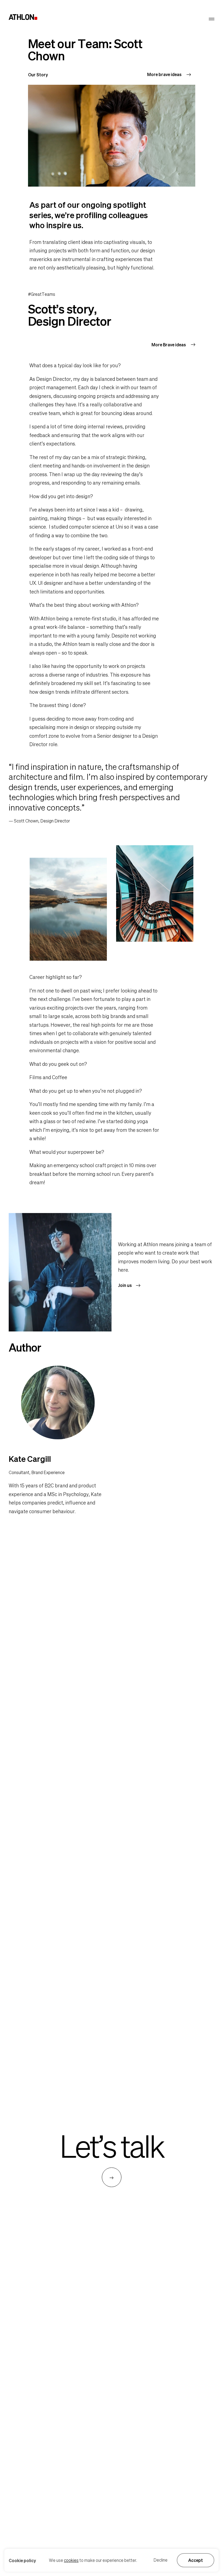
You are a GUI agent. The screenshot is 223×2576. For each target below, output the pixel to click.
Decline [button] (160, 2560)
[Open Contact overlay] (112, 2177)
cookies (71, 2560)
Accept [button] (196, 2560)
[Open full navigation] (212, 19)
